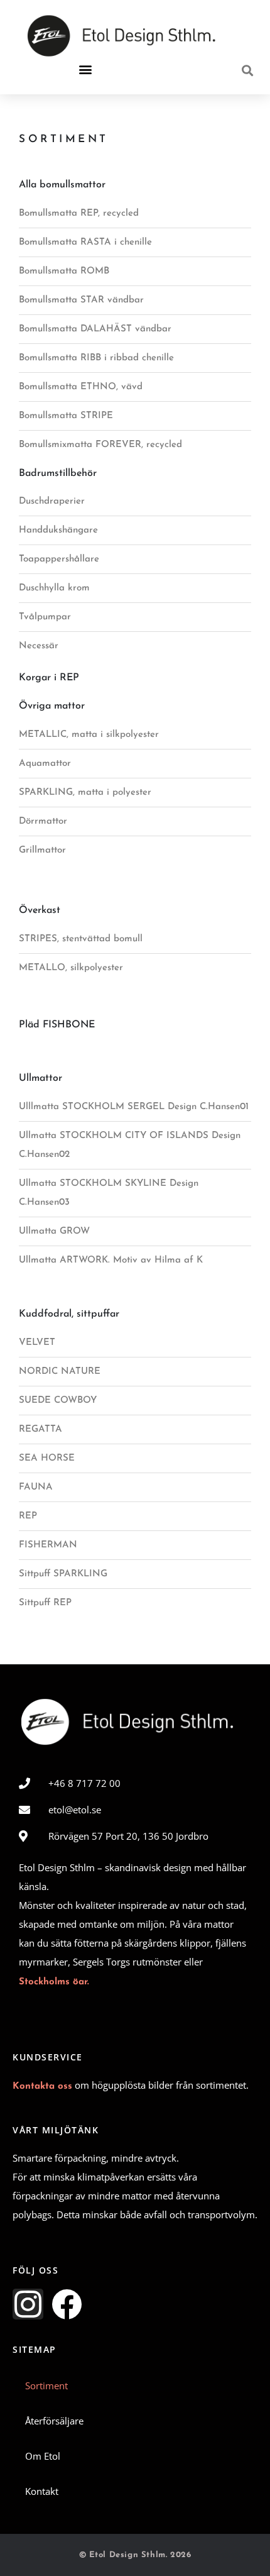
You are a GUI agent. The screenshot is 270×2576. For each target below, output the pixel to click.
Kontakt (42, 2491)
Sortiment (46, 2385)
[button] (85, 69)
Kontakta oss (42, 2087)
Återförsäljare (54, 2421)
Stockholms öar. (54, 1982)
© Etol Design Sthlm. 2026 (135, 2555)
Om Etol (43, 2456)
